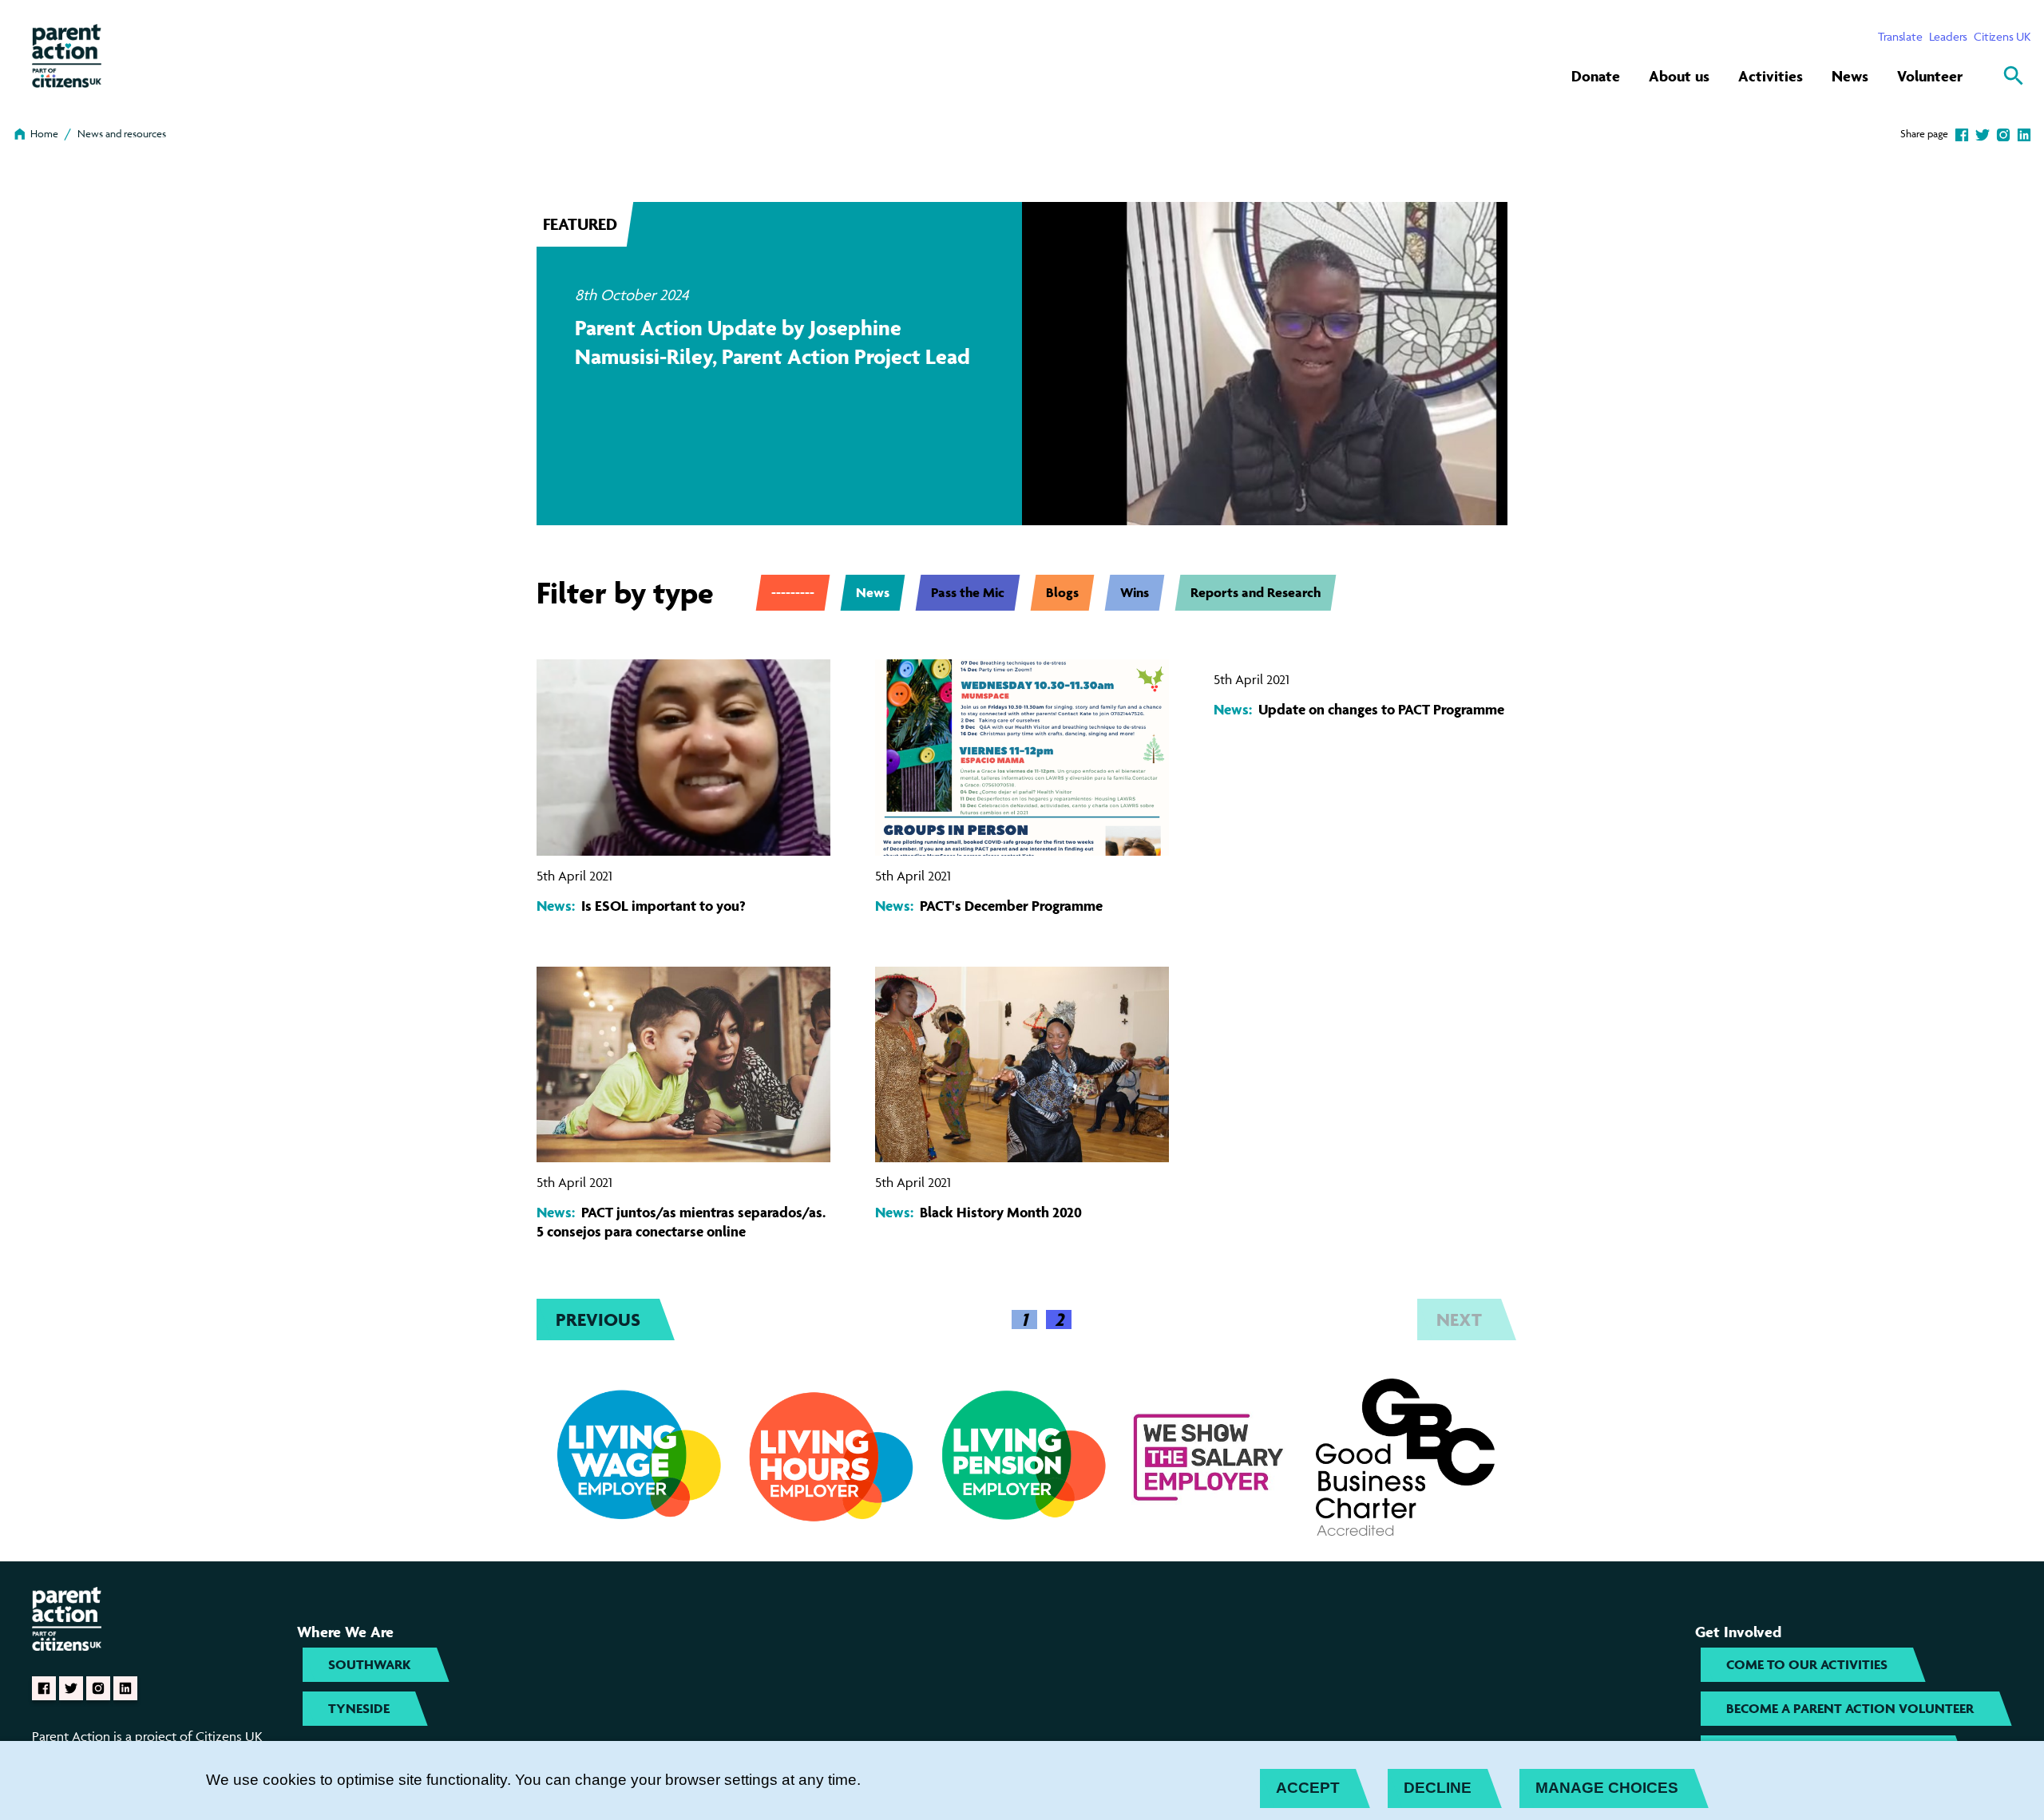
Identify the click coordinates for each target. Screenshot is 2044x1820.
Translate (1900, 36)
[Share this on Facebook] (1962, 133)
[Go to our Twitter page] (71, 1688)
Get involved (1738, 1632)
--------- (793, 592)
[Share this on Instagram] (2003, 133)
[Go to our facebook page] (44, 1688)
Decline (1438, 1788)
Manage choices (1607, 1788)
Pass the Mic (968, 592)
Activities (1771, 76)
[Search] (2014, 76)
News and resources (122, 133)
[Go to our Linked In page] (125, 1688)
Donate (1596, 76)
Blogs (1062, 592)
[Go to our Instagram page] (98, 1688)
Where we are (345, 1632)
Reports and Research (1256, 592)
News (1850, 76)
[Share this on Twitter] (1983, 133)
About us (1679, 76)
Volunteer (1930, 76)
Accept (1308, 1788)
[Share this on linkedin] (2024, 133)
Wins (1135, 592)
